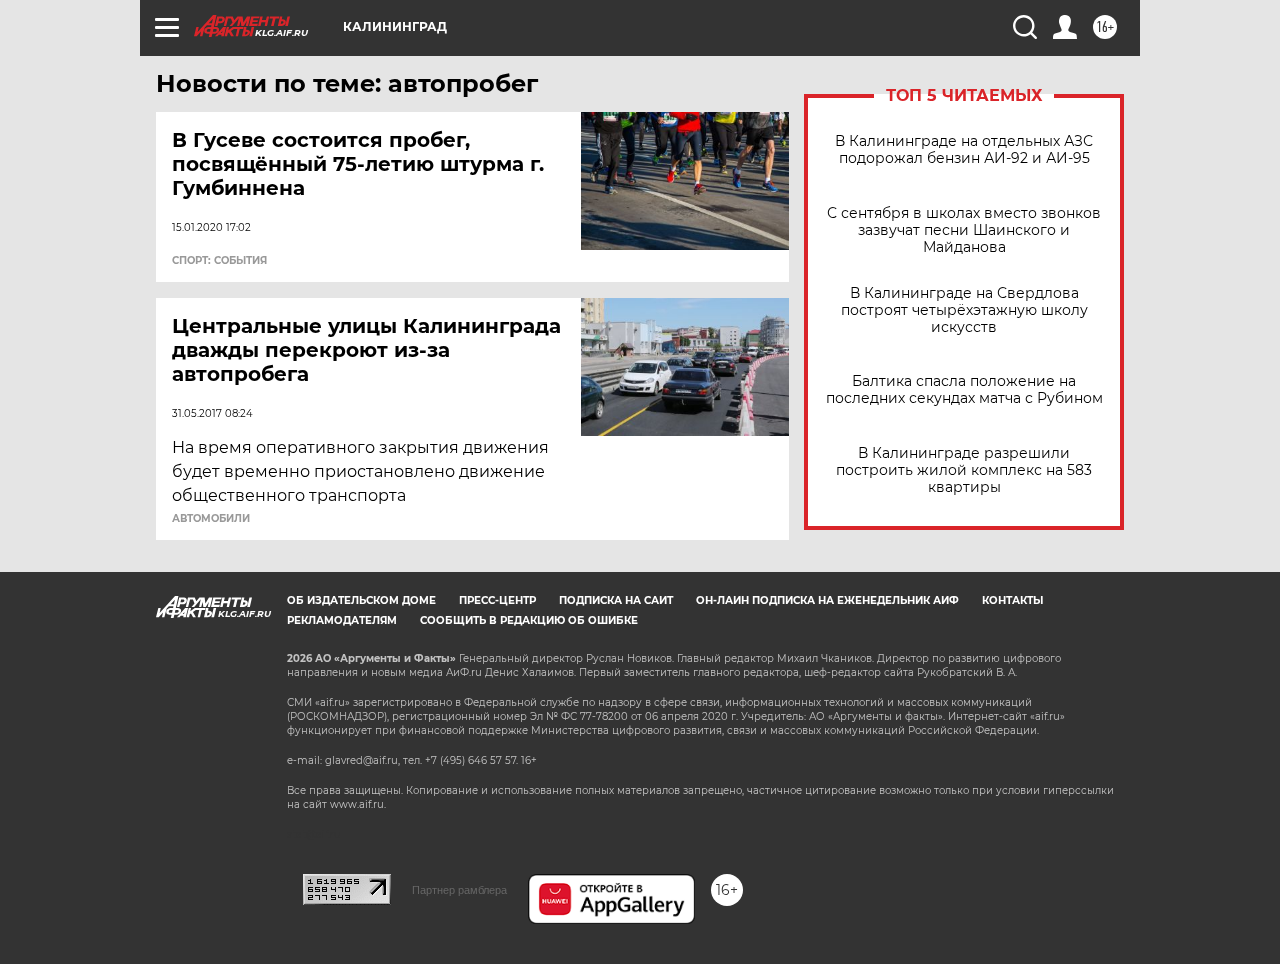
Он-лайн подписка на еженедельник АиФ (827, 600)
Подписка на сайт (616, 600)
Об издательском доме (361, 600)
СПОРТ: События (219, 261)
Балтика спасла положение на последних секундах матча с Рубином (964, 390)
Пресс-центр (497, 600)
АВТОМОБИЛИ (211, 519)
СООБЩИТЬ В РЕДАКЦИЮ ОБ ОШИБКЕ (529, 620)
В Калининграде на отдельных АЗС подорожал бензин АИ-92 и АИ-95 (964, 150)
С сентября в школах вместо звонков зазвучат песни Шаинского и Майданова (964, 230)
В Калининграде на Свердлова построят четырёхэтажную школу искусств (964, 310)
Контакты (1012, 600)
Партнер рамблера (459, 890)
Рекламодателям (342, 620)
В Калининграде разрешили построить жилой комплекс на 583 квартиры (964, 470)
